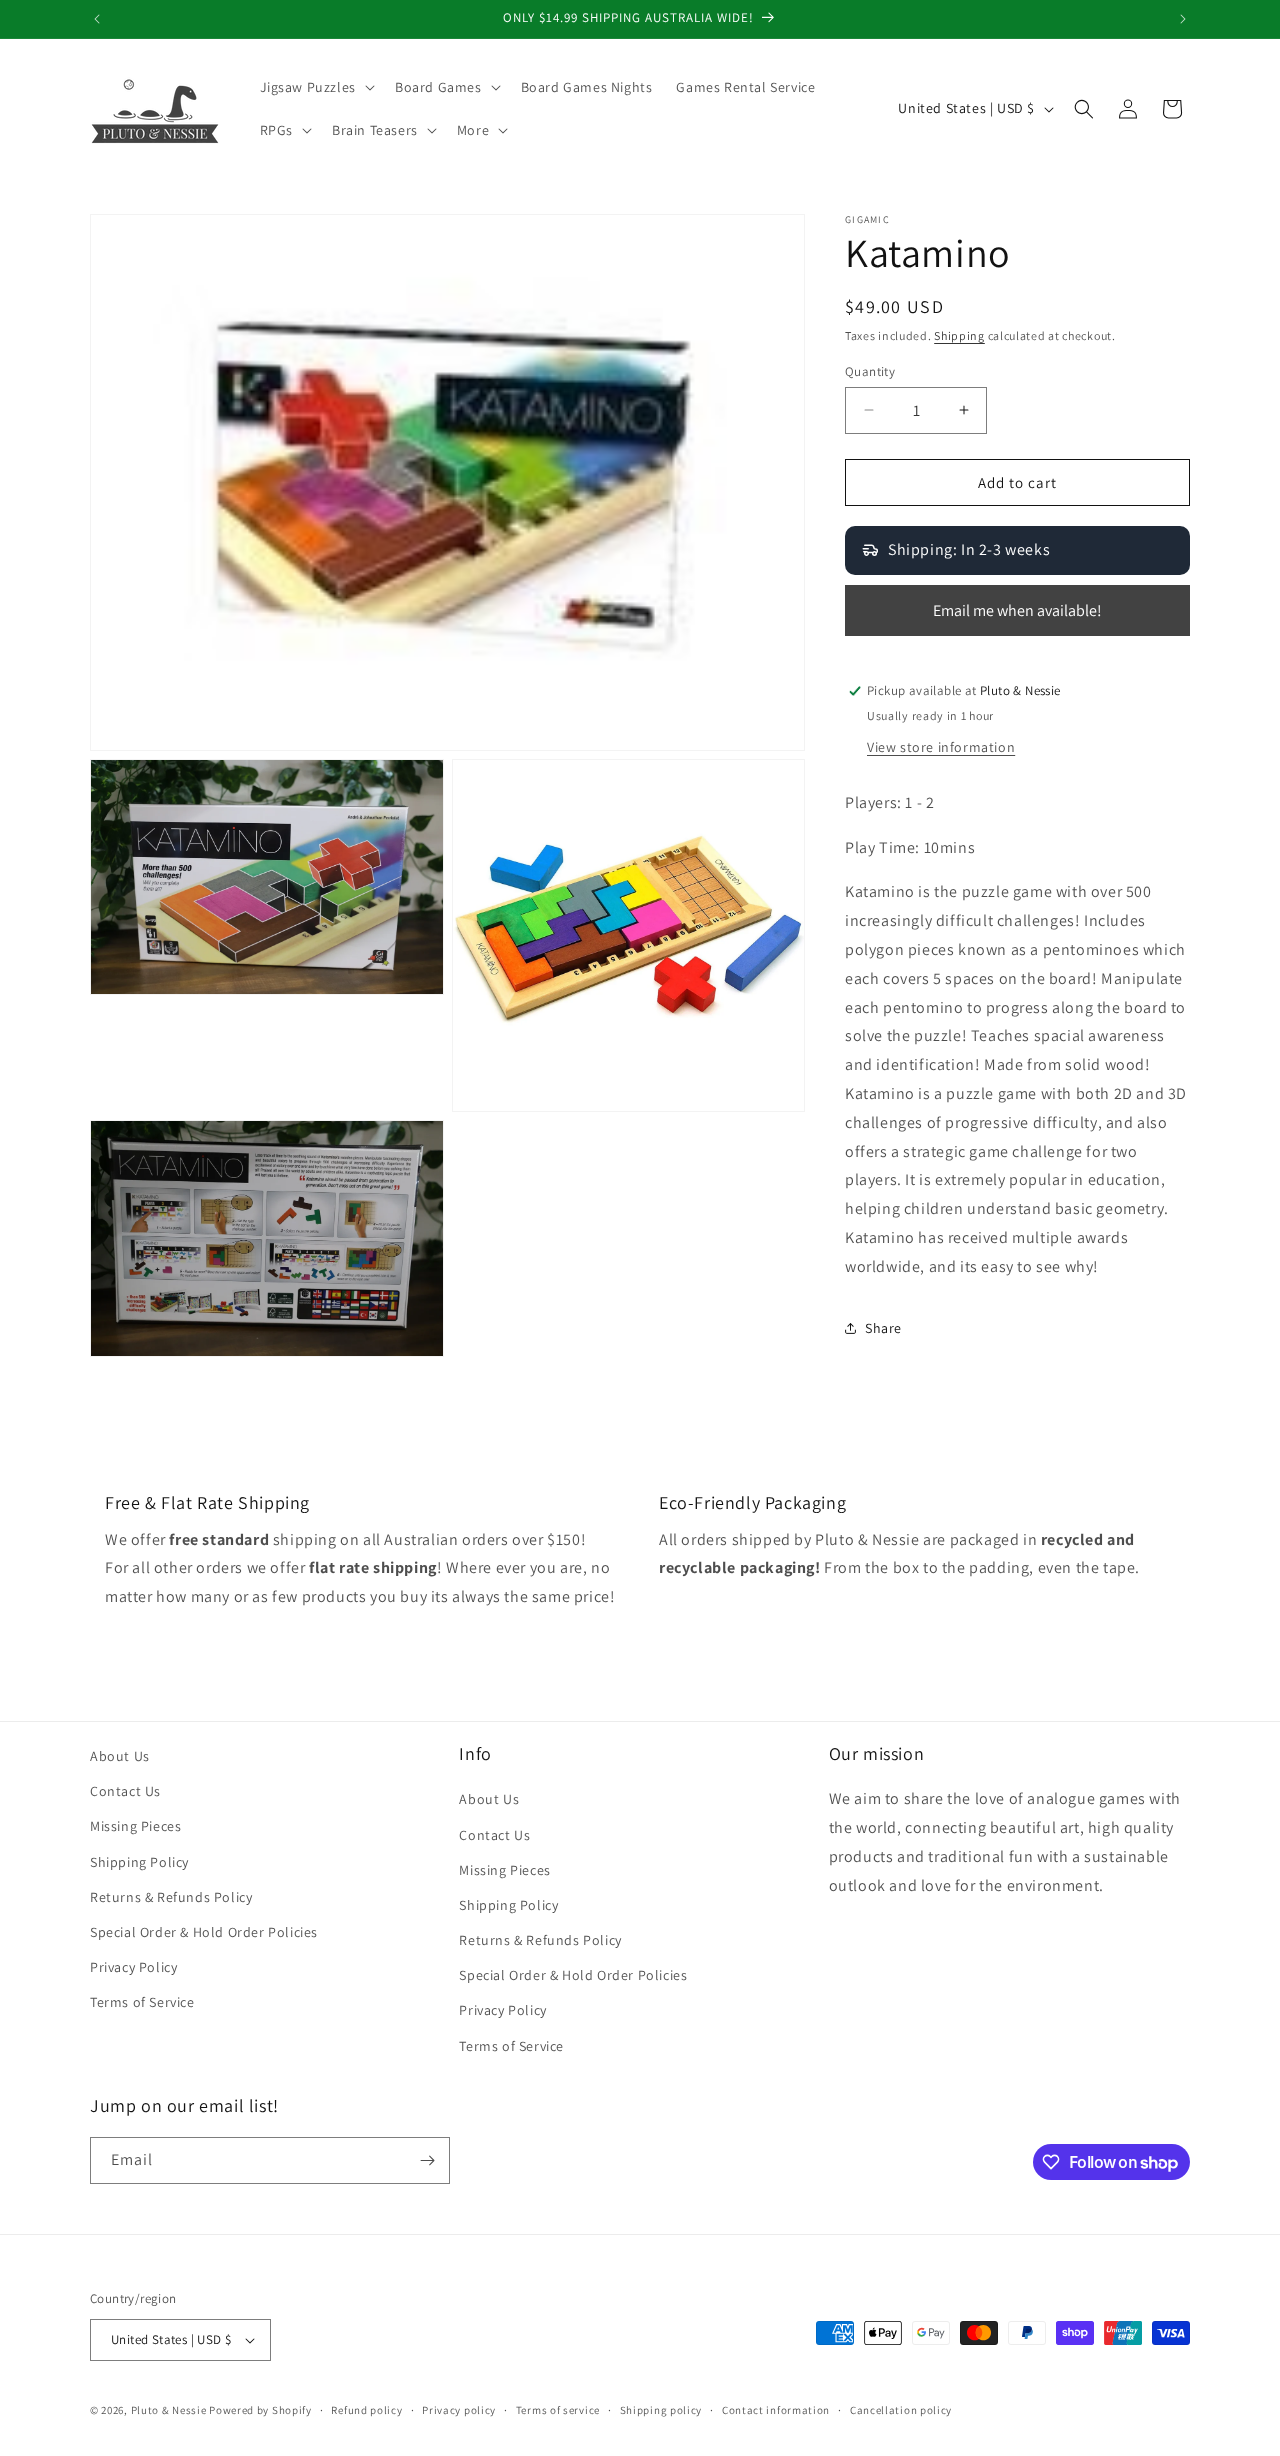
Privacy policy (459, 2410)
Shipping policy (661, 2410)
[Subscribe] (427, 2160)
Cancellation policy (901, 2410)
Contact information (776, 2410)
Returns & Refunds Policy (171, 1897)
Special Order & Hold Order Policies (204, 1932)
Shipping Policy (139, 1862)
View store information (941, 747)
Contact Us (125, 1791)
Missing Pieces (135, 1826)
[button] (315, 87)
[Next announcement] (1183, 19)
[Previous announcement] (97, 19)
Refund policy (366, 2410)
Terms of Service (142, 2002)
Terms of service (558, 2410)
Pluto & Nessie (169, 2410)
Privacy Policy (133, 1967)
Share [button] (883, 1328)
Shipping (959, 335)
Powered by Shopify (260, 2410)
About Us (120, 1756)
